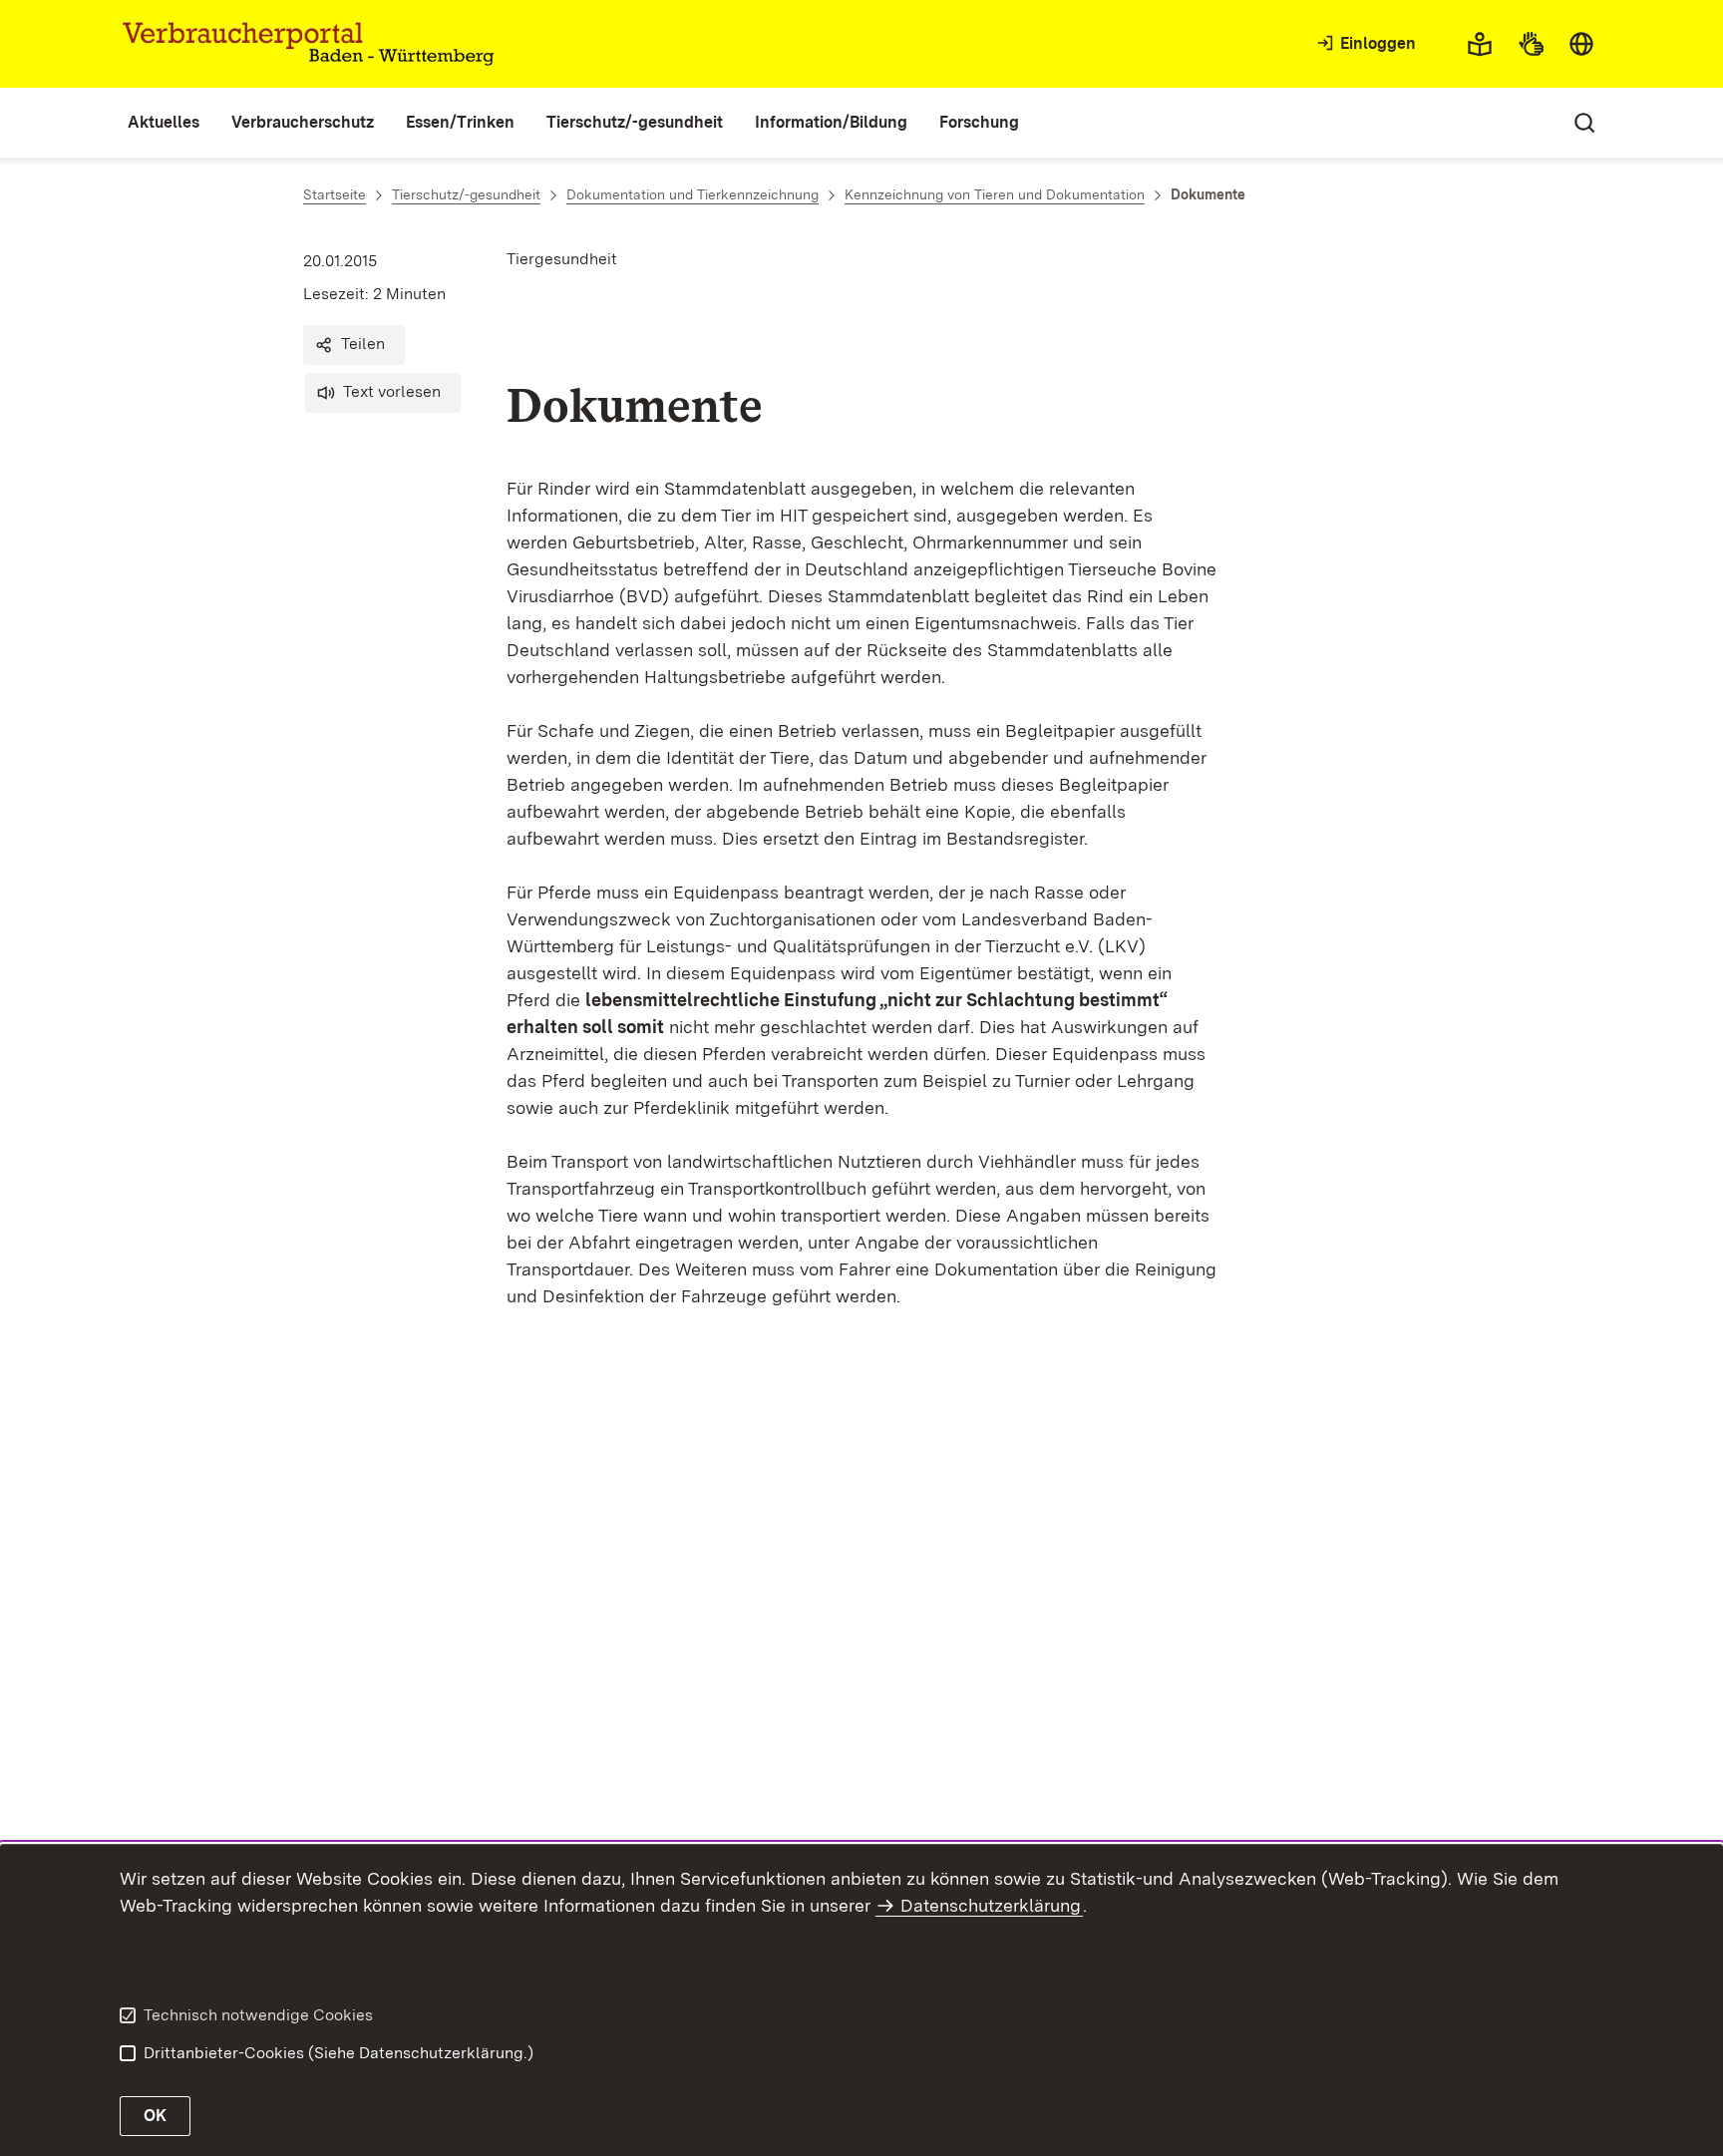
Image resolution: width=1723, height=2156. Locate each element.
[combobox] (1581, 44)
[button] (354, 345)
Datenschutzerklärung (991, 1905)
